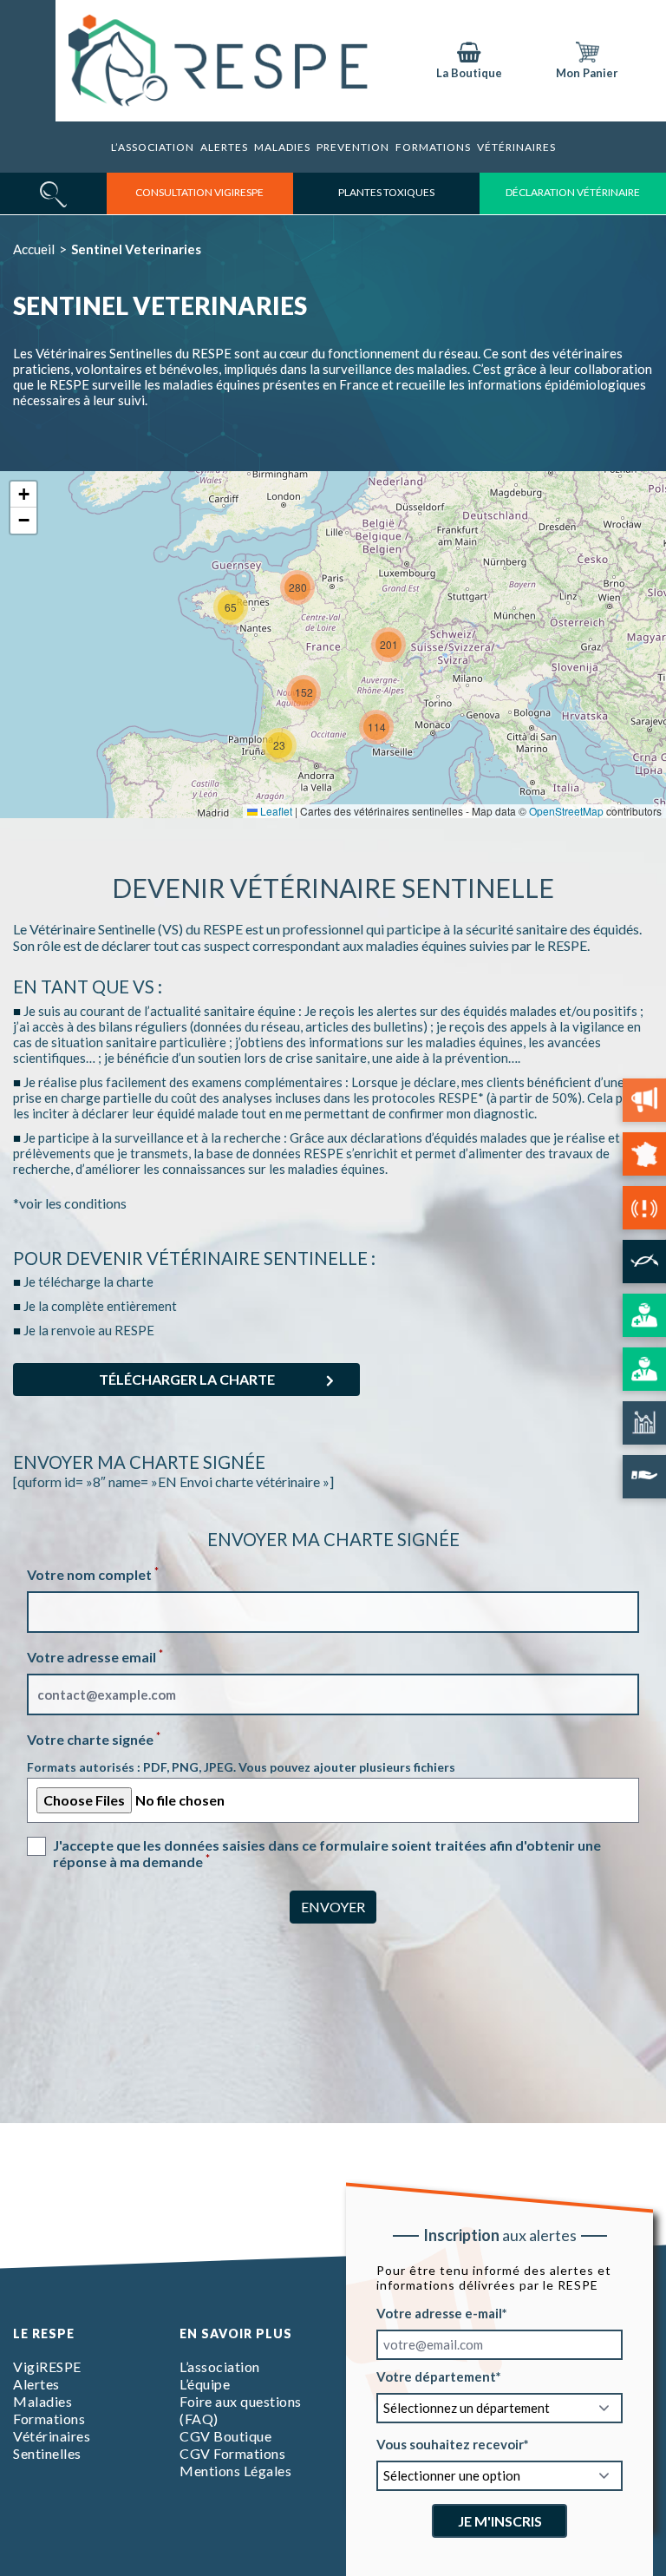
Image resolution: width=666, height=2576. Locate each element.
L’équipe (205, 2384)
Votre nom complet (93, 1574)
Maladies (282, 147)
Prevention (353, 147)
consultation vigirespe (199, 192)
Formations (49, 2419)
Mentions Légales (235, 2471)
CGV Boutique (225, 2436)
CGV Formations (232, 2453)
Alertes (224, 147)
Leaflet (275, 811)
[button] (279, 745)
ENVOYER (333, 1907)
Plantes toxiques (386, 192)
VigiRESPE (47, 2366)
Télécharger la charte (187, 1379)
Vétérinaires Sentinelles (52, 2445)
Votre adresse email (95, 1657)
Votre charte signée (94, 1739)
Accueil (34, 249)
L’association (153, 147)
